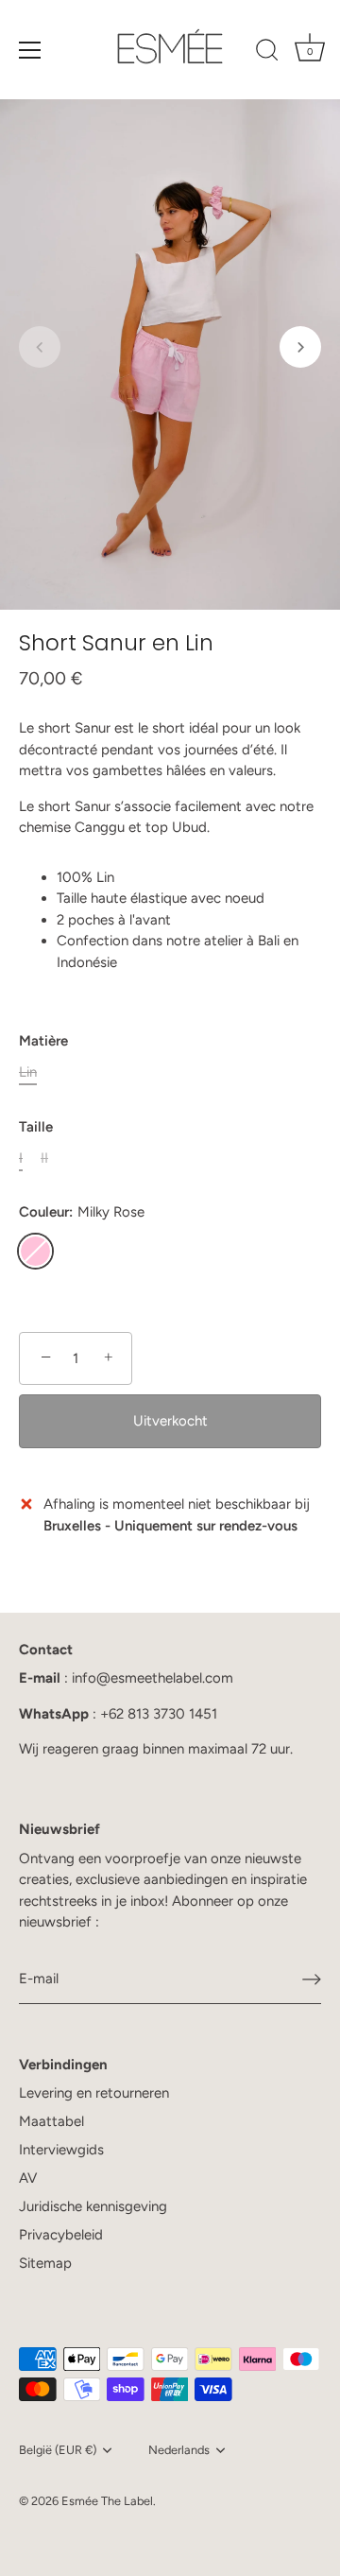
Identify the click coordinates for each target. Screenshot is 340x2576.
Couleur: (82, 1212)
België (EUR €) (58, 2450)
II (44, 1158)
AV (28, 2178)
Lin (28, 1072)
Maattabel (51, 2121)
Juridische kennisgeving (93, 2206)
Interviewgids (61, 2150)
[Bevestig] (312, 1980)
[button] (40, 347)
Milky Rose (35, 1251)
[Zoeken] (267, 53)
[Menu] (30, 50)
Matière (43, 1041)
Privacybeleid (61, 2235)
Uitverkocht (170, 1421)
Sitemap (45, 2263)
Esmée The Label (107, 2501)
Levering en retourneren (94, 2093)
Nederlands (179, 2450)
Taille (36, 1127)
